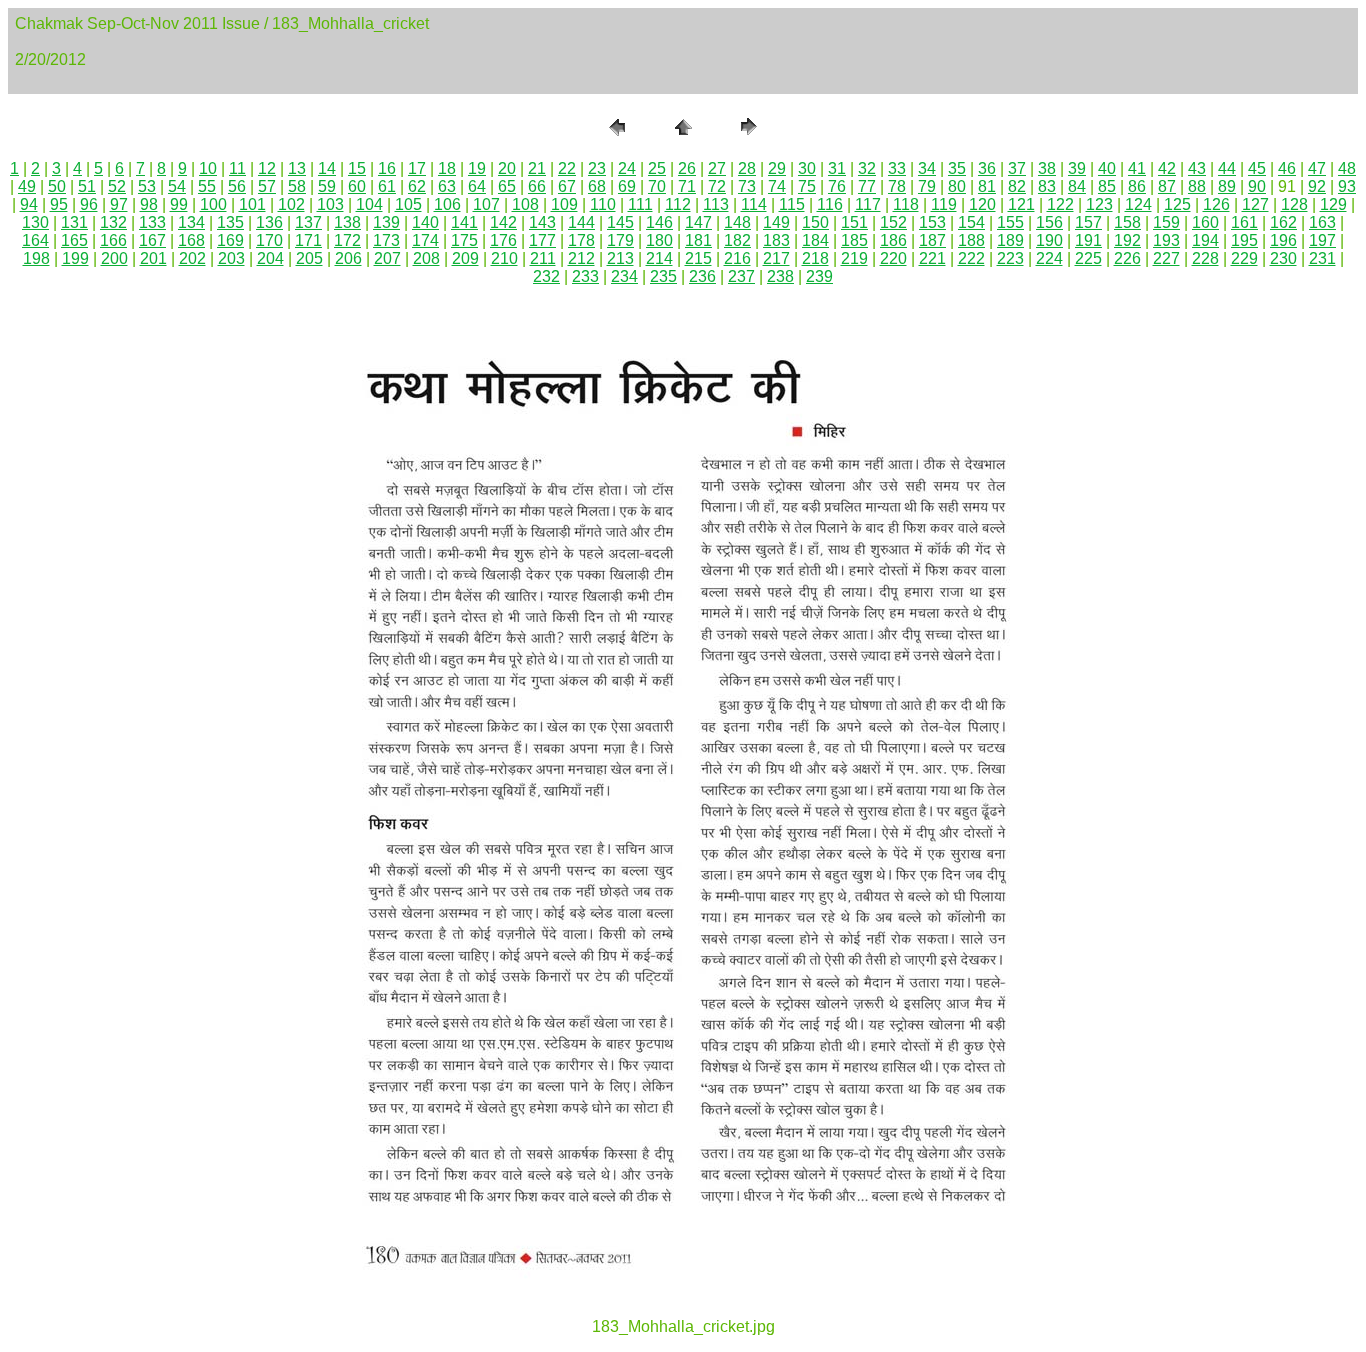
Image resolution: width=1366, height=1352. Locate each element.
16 (387, 168)
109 (564, 204)
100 (213, 204)
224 (1049, 258)
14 (327, 168)
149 (776, 222)
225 (1088, 258)
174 (425, 240)
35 (957, 168)
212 (581, 258)
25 (657, 168)
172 (347, 240)
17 (417, 168)
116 (830, 204)
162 (1283, 222)
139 (386, 222)
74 (777, 186)
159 (1166, 222)
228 (1205, 258)
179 (620, 240)
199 (75, 258)
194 (1205, 240)
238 (780, 276)
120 (982, 204)
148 (737, 222)
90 (1257, 186)
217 (776, 258)
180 (659, 240)
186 (893, 240)
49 (27, 186)
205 (309, 258)
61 (387, 186)
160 (1205, 222)
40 (1107, 168)
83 (1047, 186)
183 (776, 240)
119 (944, 204)
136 (269, 222)
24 (627, 168)
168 (191, 240)
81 (987, 186)
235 (663, 276)
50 (57, 186)
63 (447, 186)
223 (1010, 258)
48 (1347, 168)
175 (464, 240)
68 (597, 186)
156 (1049, 222)
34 (927, 168)
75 (807, 186)
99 (179, 204)
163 (1322, 222)
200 (114, 258)
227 (1166, 258)
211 (543, 258)
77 (867, 186)
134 (191, 222)
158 (1127, 222)
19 (477, 168)
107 (486, 204)
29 (777, 168)
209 (465, 258)
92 (1317, 186)
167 (152, 240)
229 (1244, 258)
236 (702, 276)
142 (503, 222)
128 (1294, 204)
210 (504, 258)
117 (868, 204)
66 (537, 186)
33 (897, 168)
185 (854, 240)
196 (1283, 240)
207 (387, 258)
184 (815, 240)
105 (408, 204)
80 (957, 186)
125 (1177, 204)
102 (291, 204)
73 (747, 186)
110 (603, 204)
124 (1138, 204)
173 (386, 240)
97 (119, 204)
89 (1227, 186)
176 (503, 240)
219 (854, 258)
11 (237, 168)
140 (425, 222)
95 (59, 204)
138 (347, 222)
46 (1287, 168)
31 (837, 168)
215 (698, 258)
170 (269, 240)
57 (267, 186)
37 (1017, 168)
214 (659, 258)
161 (1244, 222)
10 (208, 168)
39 (1077, 168)
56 (237, 186)
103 (330, 204)
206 (348, 258)
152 (893, 222)
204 (270, 258)
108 (525, 204)
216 (737, 258)
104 (369, 204)
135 (230, 222)
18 (447, 168)
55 (207, 186)
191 (1088, 240)
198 (36, 258)
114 (754, 204)
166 (113, 240)
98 (149, 204)
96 (89, 204)
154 (971, 222)
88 (1197, 186)
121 (1021, 204)
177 (542, 240)
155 (1010, 222)
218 (815, 258)
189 (1010, 240)
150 (815, 222)
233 (585, 276)
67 (567, 186)
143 (542, 222)
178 (581, 240)
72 (717, 186)
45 (1257, 168)
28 (747, 168)
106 (447, 204)
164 (35, 240)
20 (507, 168)
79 (927, 186)
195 (1244, 240)
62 (417, 186)
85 (1107, 186)
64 (477, 186)
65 (507, 186)
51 (87, 186)
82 (1017, 186)
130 (35, 222)
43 (1197, 168)
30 (807, 168)
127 (1255, 204)
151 (854, 222)
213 (620, 258)
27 (717, 168)
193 (1166, 240)
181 (698, 240)
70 (657, 186)
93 (1347, 186)
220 (893, 258)
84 (1077, 186)
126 (1216, 204)
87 (1167, 186)
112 (678, 204)
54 (177, 186)
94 (29, 204)
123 (1099, 204)
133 (152, 222)
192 (1127, 240)
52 (117, 186)
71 (687, 186)
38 (1047, 168)
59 (327, 186)
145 (620, 222)
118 (906, 204)
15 (357, 168)
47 (1317, 168)
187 (932, 240)
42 (1167, 168)
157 (1088, 222)
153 (932, 222)
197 (1322, 240)
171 (308, 240)
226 (1127, 258)
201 (153, 258)
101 (252, 204)
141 (464, 222)
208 (426, 258)
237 (741, 276)
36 (987, 168)
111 (640, 204)
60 (357, 186)
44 (1227, 168)
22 (567, 168)
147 (698, 222)
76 (837, 186)
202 (192, 258)
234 (624, 276)
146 (659, 222)
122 (1060, 204)
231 (1322, 258)
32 (867, 168)
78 (897, 186)
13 (297, 168)
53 (147, 186)
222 (971, 258)
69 (627, 186)
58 (297, 186)
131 (74, 222)
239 (819, 276)
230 (1283, 258)
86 (1137, 186)
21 (537, 168)
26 (687, 168)
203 (231, 258)
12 (267, 168)
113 (716, 204)
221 (932, 258)
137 (308, 222)
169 (230, 240)
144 (581, 222)
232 (546, 276)
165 (74, 240)
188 (971, 240)
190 (1049, 240)
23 (597, 168)
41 (1137, 168)
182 (737, 240)
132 (113, 222)
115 (792, 204)
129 (1333, 204)
